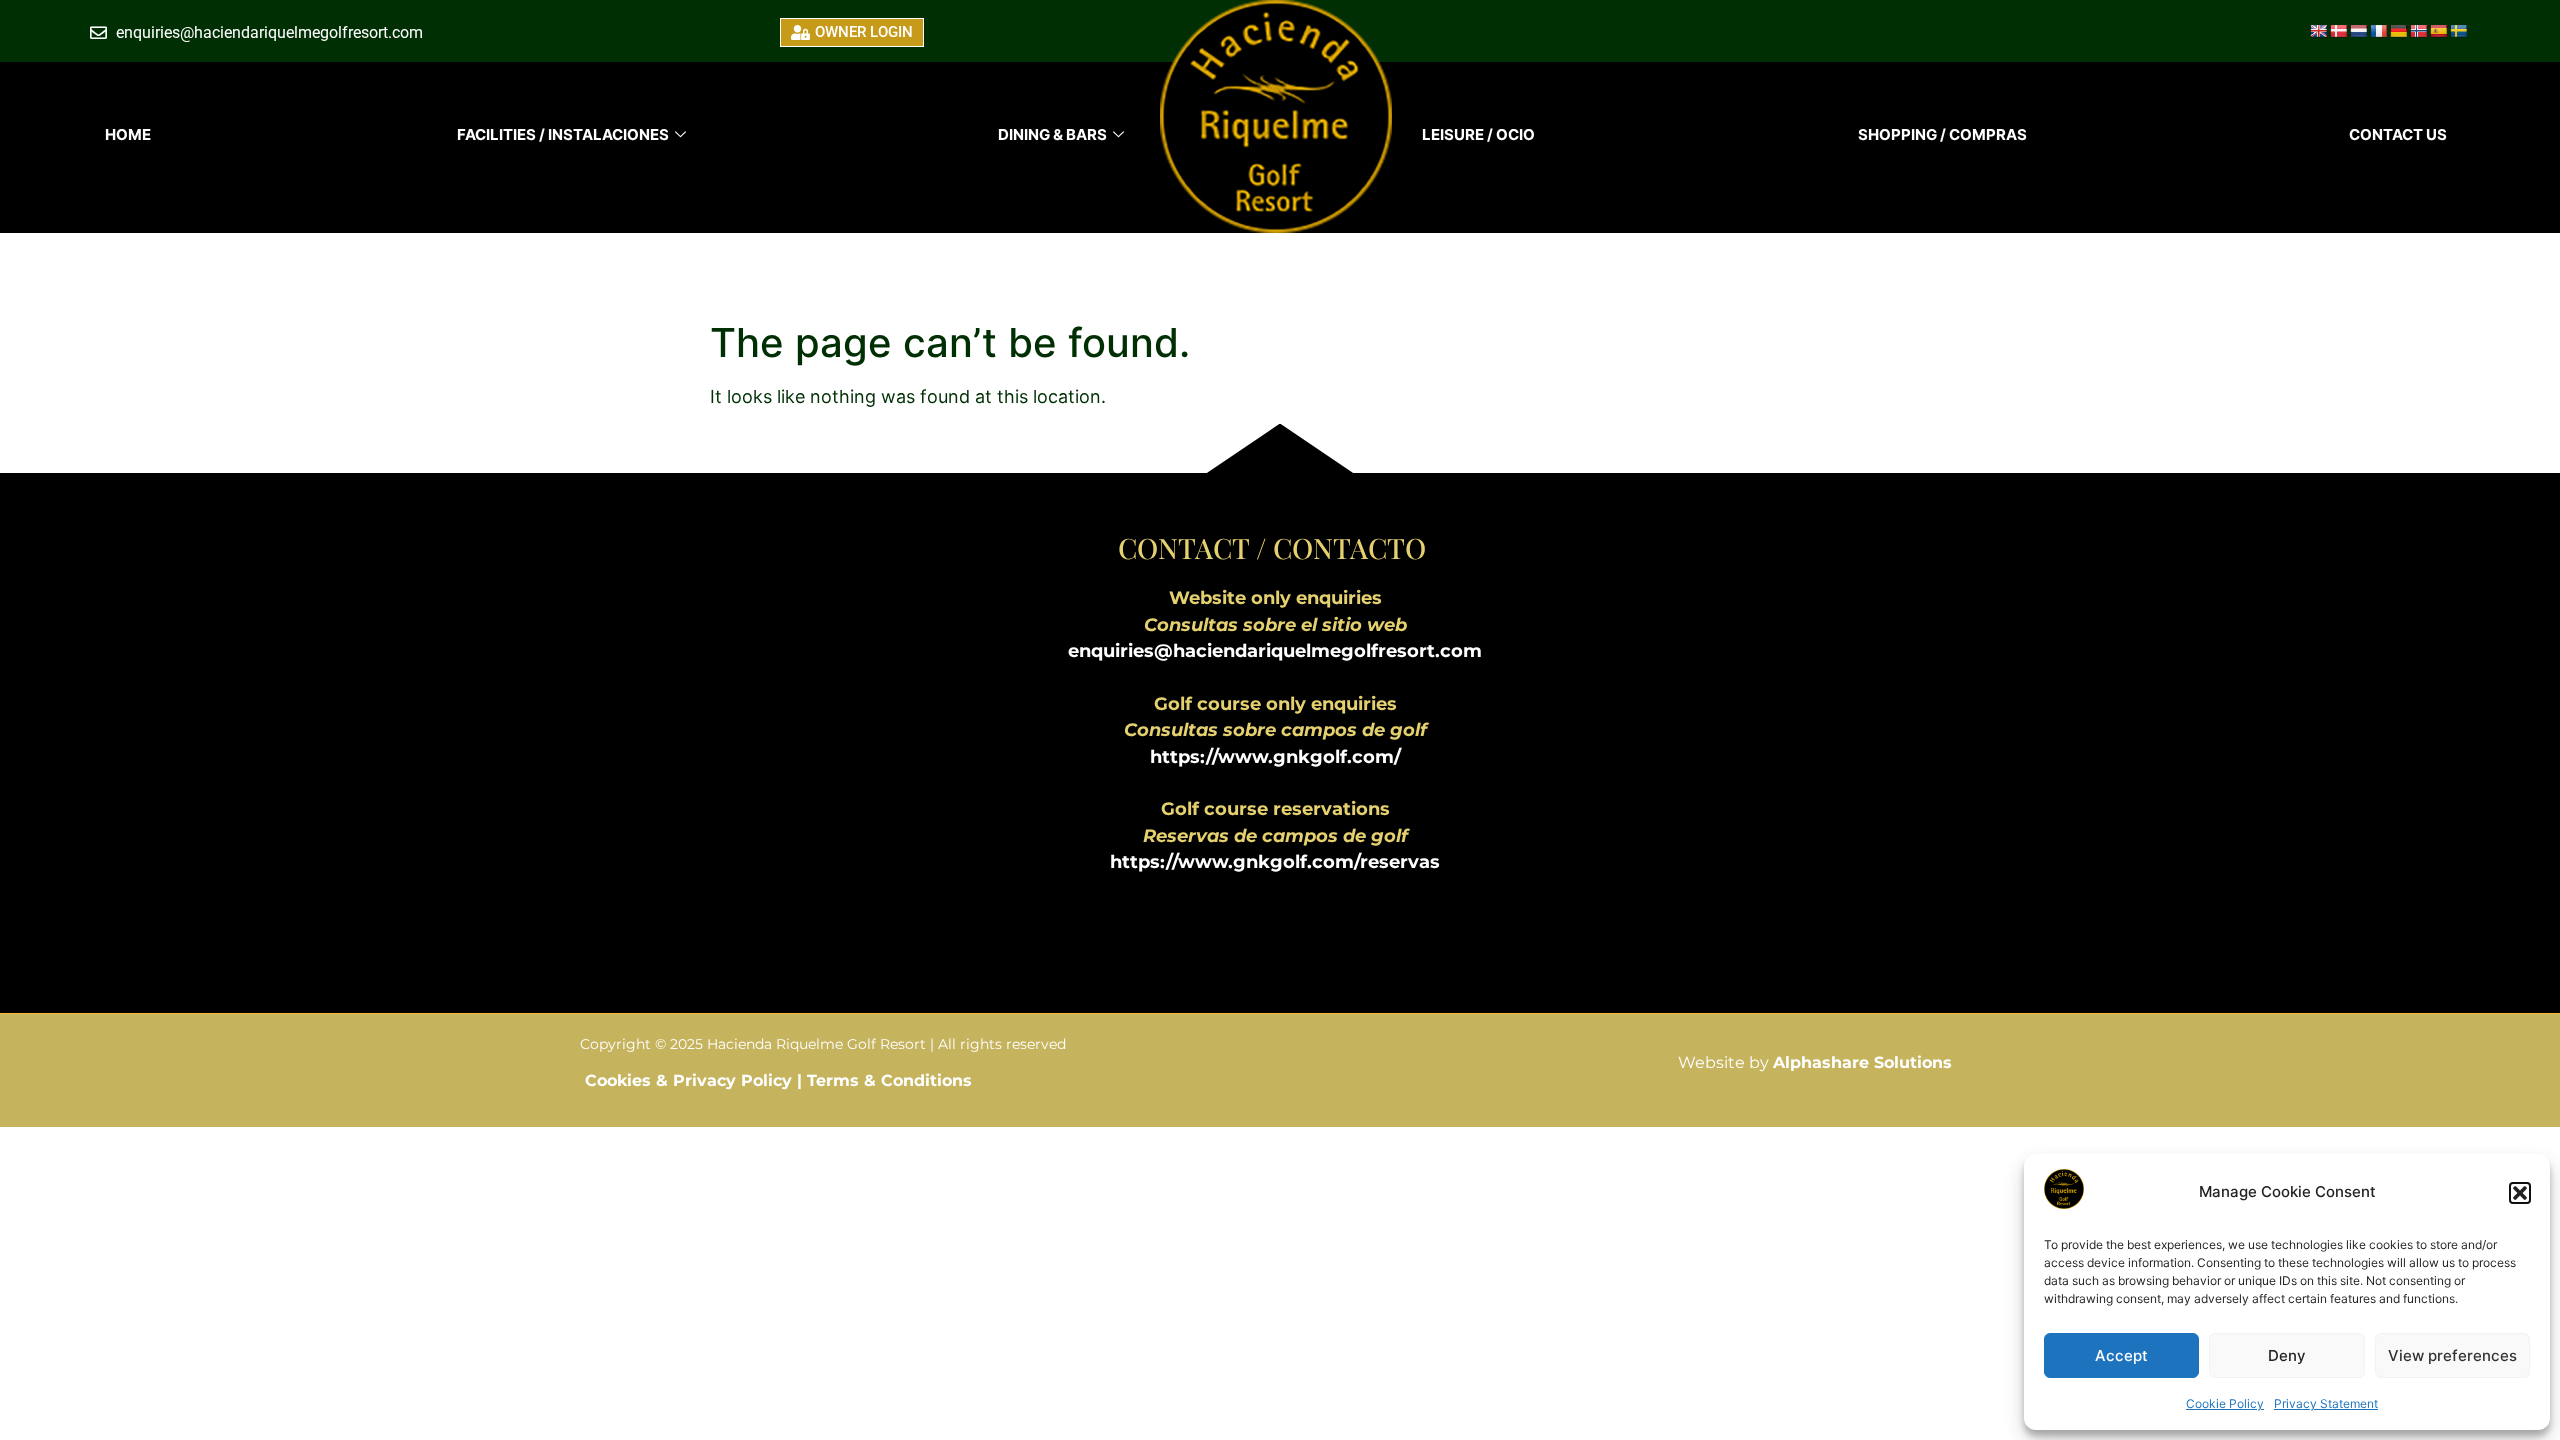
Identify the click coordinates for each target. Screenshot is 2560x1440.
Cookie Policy (2225, 1403)
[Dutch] (2358, 31)
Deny (2287, 1355)
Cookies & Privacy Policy (691, 1080)
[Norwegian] (2418, 31)
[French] (2378, 31)
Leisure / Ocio (1478, 134)
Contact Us (2398, 134)
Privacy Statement (2326, 1403)
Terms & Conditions (889, 1080)
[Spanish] (2438, 31)
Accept (2121, 1355)
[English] (2318, 31)
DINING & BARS (1052, 134)
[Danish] (2338, 31)
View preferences (2452, 1355)
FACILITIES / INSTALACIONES (563, 134)
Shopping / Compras (1942, 134)
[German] (2398, 31)
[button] (2520, 1193)
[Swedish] (2458, 31)
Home (128, 134)
